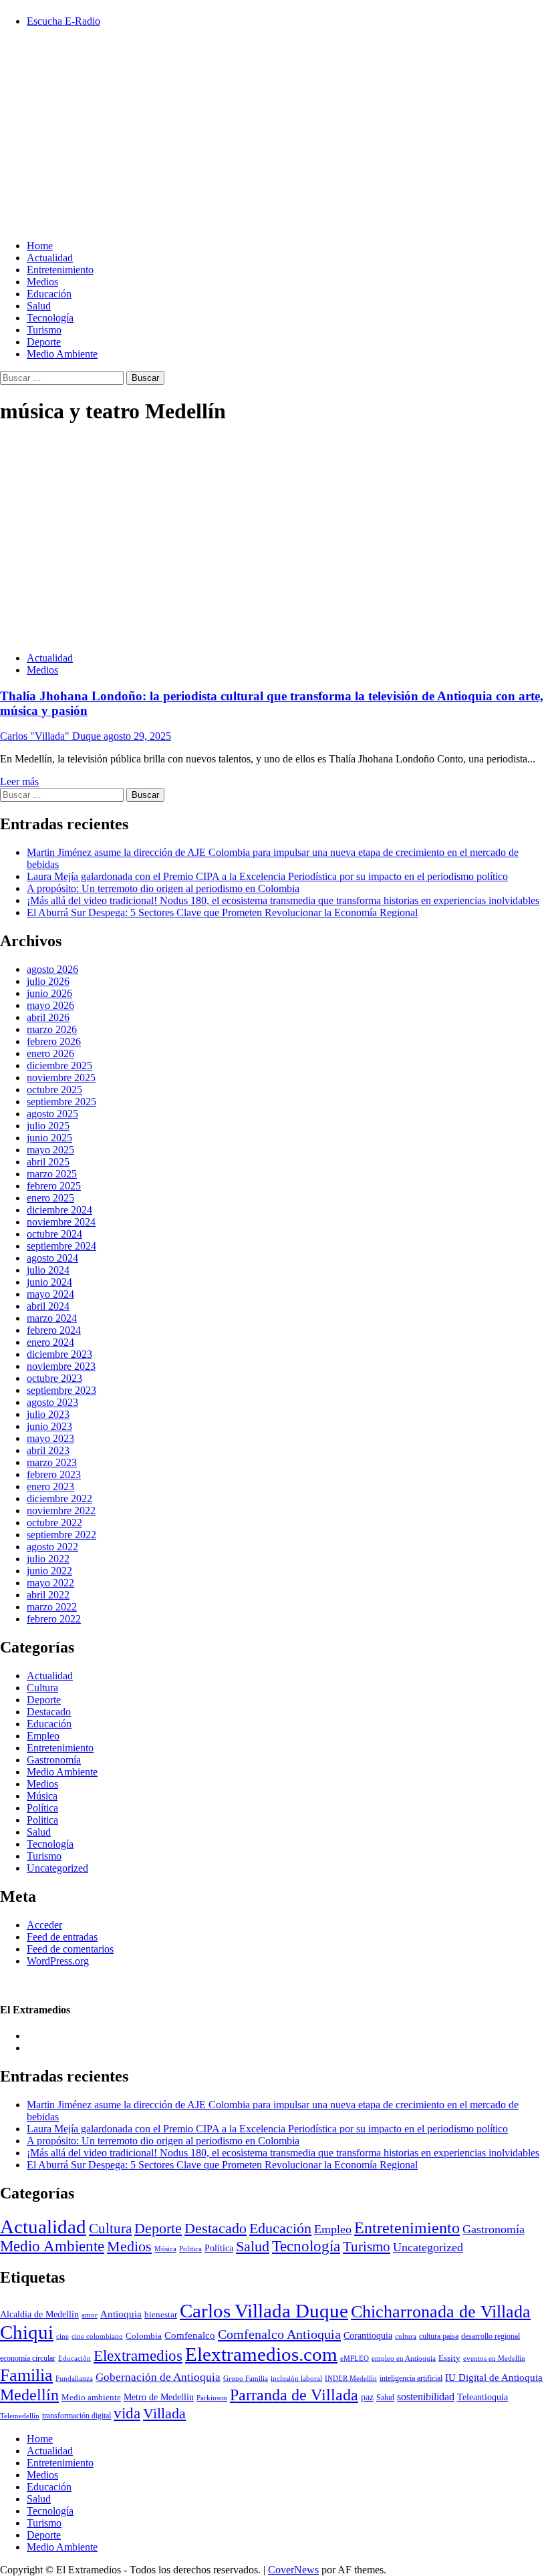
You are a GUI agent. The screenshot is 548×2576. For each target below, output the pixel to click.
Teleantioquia (483, 2397)
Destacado (49, 1712)
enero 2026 (50, 1053)
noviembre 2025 (61, 1078)
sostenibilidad (426, 2397)
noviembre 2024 (61, 1222)
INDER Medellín (351, 2378)
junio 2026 (49, 993)
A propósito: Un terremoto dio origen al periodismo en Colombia (163, 888)
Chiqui (27, 2332)
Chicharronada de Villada (441, 2312)
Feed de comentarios (70, 1949)
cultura (406, 2336)
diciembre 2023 (59, 1354)
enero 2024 (50, 1342)
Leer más (19, 781)
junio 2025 (49, 1138)
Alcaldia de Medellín (39, 2314)
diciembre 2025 (59, 1065)
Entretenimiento (60, 270)
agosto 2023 (52, 1402)
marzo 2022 (52, 1607)
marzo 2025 (52, 1174)
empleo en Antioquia (404, 2358)
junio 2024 (49, 1282)
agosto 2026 (52, 969)
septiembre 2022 (61, 1535)
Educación (49, 294)
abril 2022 (48, 1595)
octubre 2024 (54, 1234)
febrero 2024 (54, 1330)
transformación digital (77, 2416)
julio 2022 (48, 1559)
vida (127, 2413)
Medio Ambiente (62, 354)
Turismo (44, 330)
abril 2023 (48, 1450)
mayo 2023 (50, 1438)
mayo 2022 (50, 1583)
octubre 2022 (54, 1523)
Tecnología (50, 318)
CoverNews (293, 2570)
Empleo (43, 1736)
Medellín (29, 2395)
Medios (42, 282)
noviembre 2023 (61, 1366)
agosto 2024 (52, 1258)
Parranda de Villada (294, 2395)
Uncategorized (57, 1868)
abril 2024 (48, 1306)
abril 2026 (48, 1017)
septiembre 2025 (61, 1102)
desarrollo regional (491, 2336)
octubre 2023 (54, 1378)
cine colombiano (97, 2336)
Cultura (42, 1688)
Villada (164, 2414)
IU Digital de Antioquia (494, 2378)
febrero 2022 (54, 1619)
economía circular (28, 2358)
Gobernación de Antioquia (158, 2377)
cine (62, 2336)
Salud (39, 306)
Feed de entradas (62, 1937)
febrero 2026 (54, 1041)
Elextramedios (138, 2355)
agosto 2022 (52, 1547)
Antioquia (121, 2314)
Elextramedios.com (261, 2354)
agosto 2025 (52, 1114)
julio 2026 (48, 981)
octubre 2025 (54, 1090)
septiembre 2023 (61, 1390)
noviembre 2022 (61, 1511)
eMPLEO (355, 2358)
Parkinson (212, 2398)
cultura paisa (439, 2336)
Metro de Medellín (159, 2397)
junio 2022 (49, 1571)
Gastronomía (54, 1760)
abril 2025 (48, 1162)
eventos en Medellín (494, 2358)
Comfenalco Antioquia (279, 2334)
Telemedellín (20, 2416)
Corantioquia (368, 2336)
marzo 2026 (52, 1029)
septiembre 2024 (61, 1246)
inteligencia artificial (411, 2379)
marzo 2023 (52, 1462)
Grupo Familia (246, 2379)
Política (42, 1808)
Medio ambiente (91, 2397)
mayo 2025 (50, 1150)
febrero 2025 (54, 1186)
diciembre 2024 (59, 1210)
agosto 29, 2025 (137, 736)
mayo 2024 (50, 1294)
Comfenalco (190, 2335)
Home (40, 246)
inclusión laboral (296, 2378)
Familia (26, 2375)
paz (367, 2397)
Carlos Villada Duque (264, 2311)
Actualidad (50, 258)
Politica (42, 1820)
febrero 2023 (54, 1474)
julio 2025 (48, 1126)
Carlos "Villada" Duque (52, 736)
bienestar (161, 2314)
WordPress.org (58, 1961)
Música (42, 1796)
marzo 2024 (52, 1318)
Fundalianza (74, 2378)
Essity (449, 2358)
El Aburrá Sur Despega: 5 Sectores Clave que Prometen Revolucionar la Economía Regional (222, 912)
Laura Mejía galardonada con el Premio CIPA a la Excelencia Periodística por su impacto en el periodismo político (267, 876)
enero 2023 (50, 1486)
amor (90, 2315)
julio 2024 (48, 1270)
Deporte (44, 342)
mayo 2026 (50, 1005)
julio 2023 (48, 1414)
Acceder (44, 1925)
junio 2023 (49, 1426)
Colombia (144, 2336)
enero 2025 (50, 1198)
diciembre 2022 (59, 1498)
